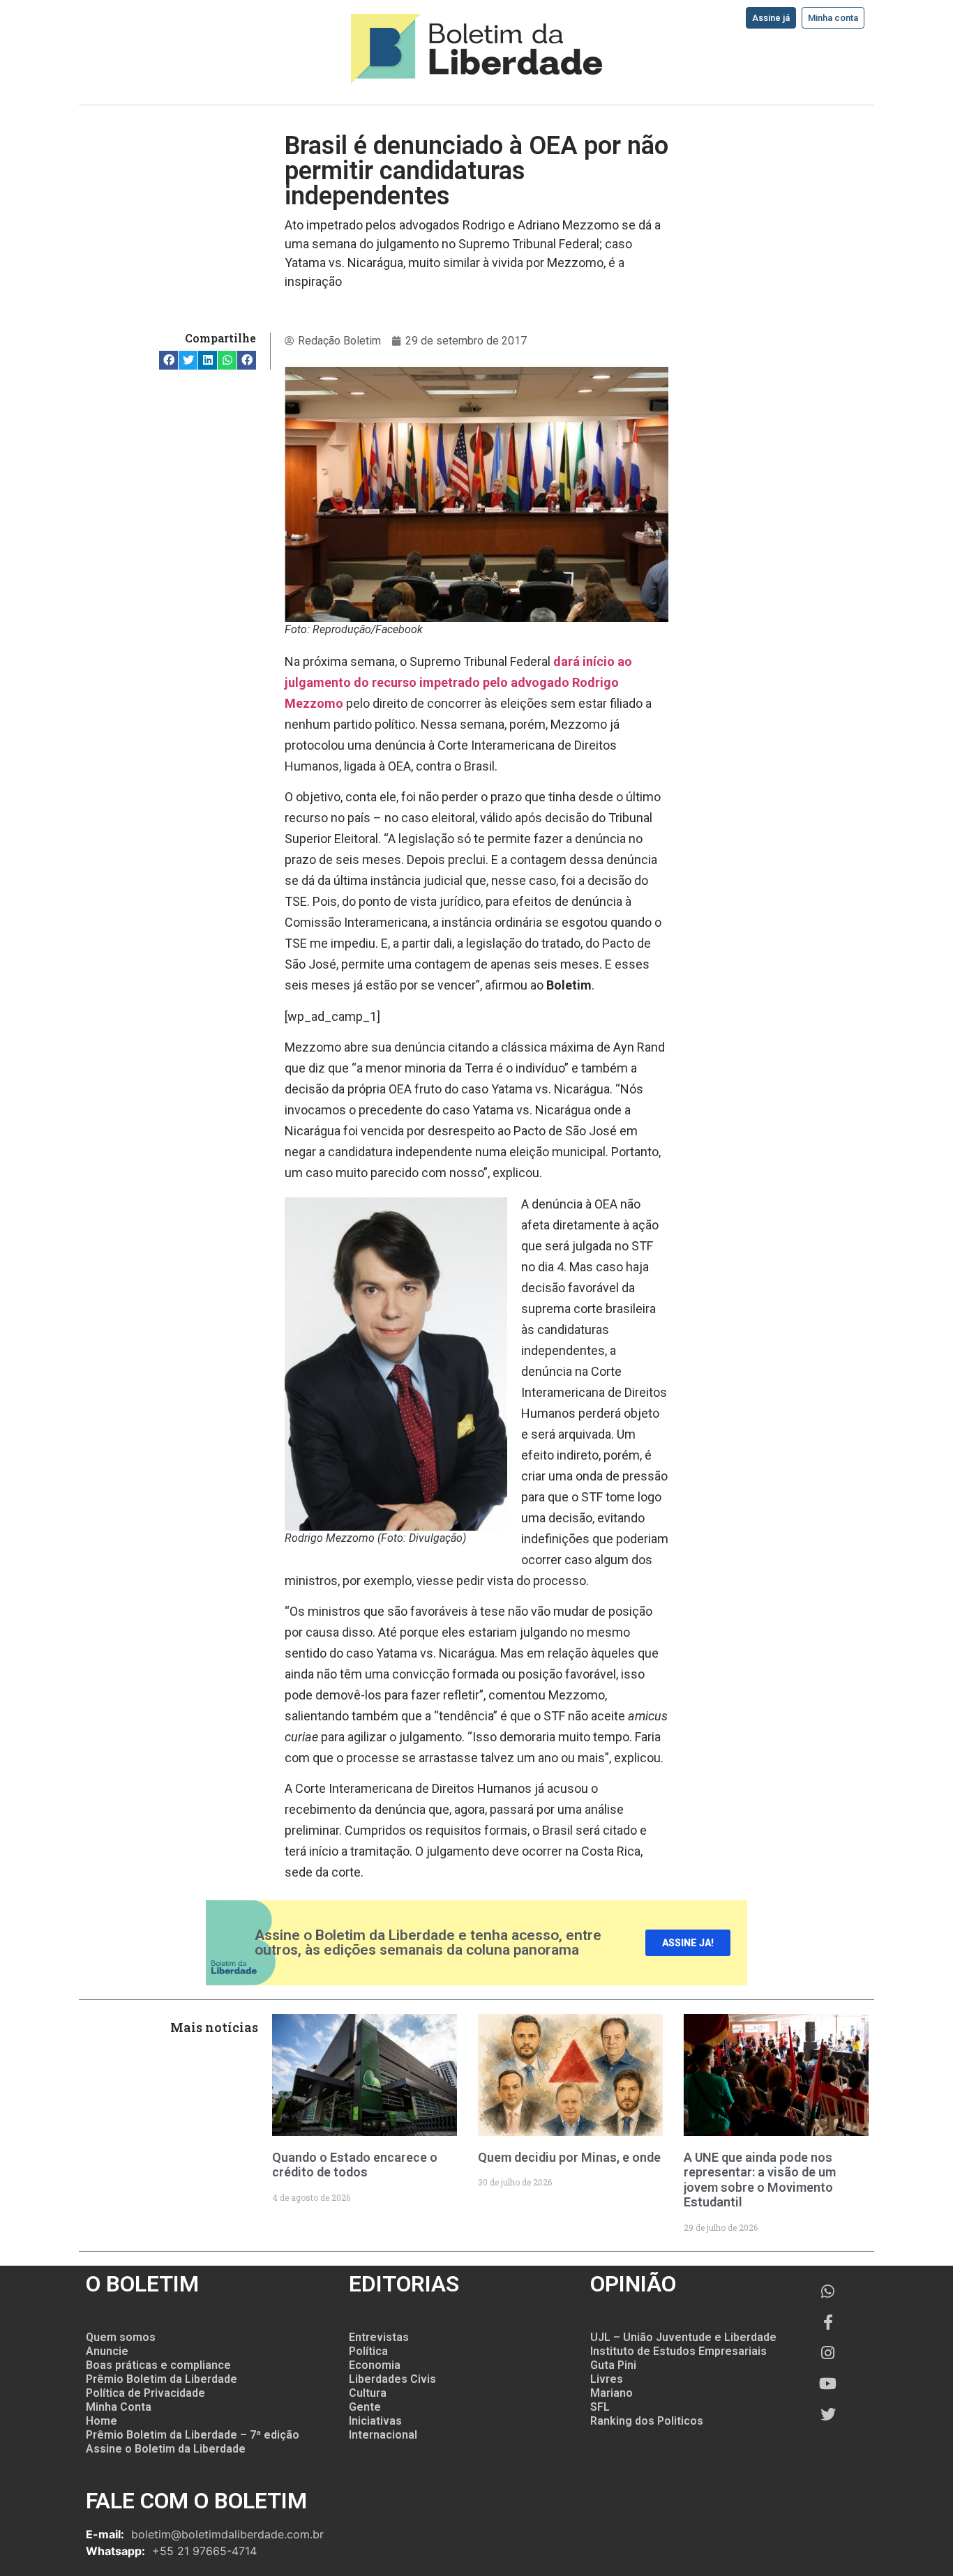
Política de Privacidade (145, 2393)
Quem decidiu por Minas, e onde (569, 2157)
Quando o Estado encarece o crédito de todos (355, 2165)
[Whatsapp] (828, 2291)
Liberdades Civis (392, 2379)
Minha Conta (119, 2407)
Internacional (383, 2435)
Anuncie (107, 2351)
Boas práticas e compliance (158, 2365)
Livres (607, 2379)
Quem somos (121, 2337)
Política (368, 2351)
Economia (375, 2365)
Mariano (611, 2393)
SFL (600, 2407)
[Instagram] (828, 2353)
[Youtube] (828, 2384)
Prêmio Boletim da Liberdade (162, 2379)
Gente (365, 2407)
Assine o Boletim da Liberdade (166, 2449)
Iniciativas (375, 2421)
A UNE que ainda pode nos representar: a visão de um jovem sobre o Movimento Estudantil (760, 2180)
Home (102, 2421)
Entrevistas (379, 2337)
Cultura (368, 2393)
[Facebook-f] (828, 2322)
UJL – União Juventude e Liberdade (683, 2337)
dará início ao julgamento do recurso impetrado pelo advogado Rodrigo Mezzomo (458, 682)
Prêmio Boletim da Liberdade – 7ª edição (193, 2435)
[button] (168, 360)
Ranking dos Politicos (647, 2421)
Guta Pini (613, 2365)
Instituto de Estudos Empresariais (678, 2351)
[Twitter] (828, 2414)
